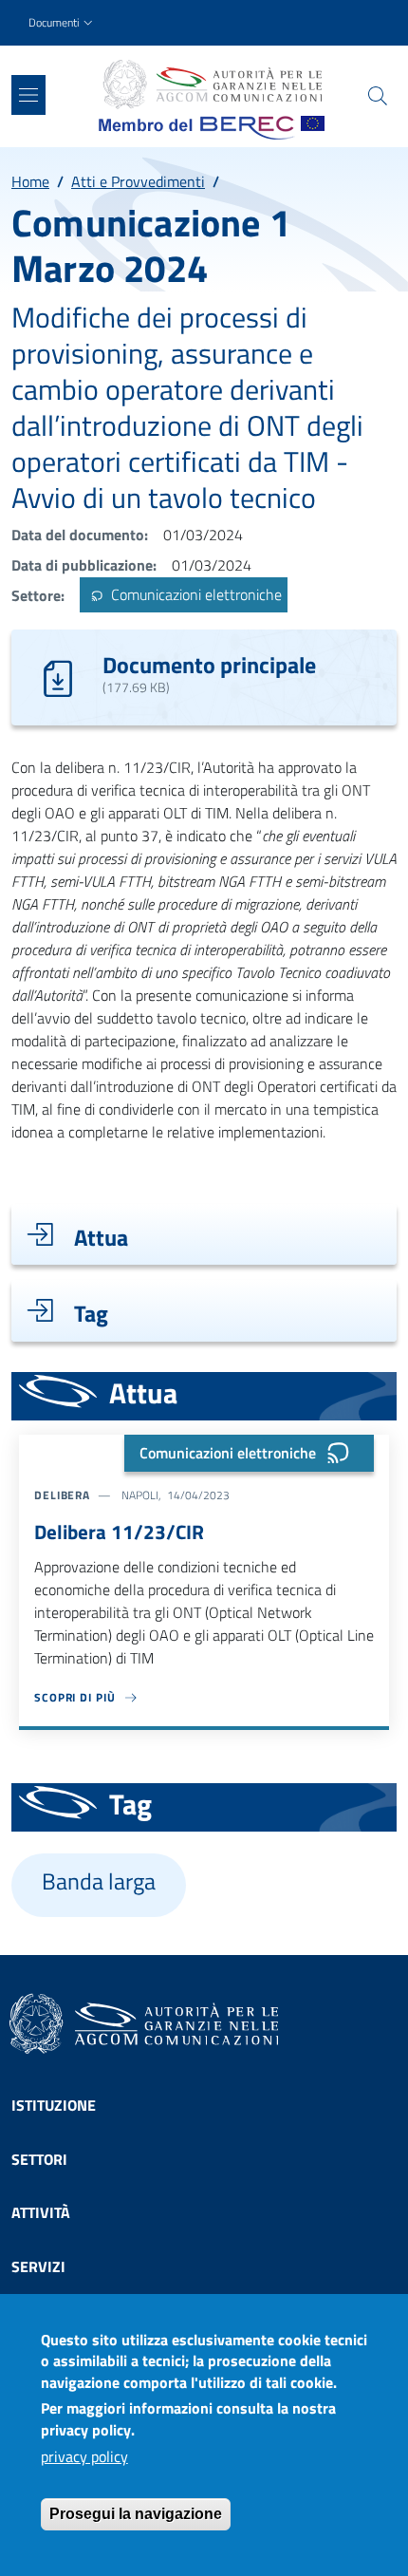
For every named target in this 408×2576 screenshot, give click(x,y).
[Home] (212, 85)
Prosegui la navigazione (136, 2514)
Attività (41, 2212)
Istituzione (54, 2105)
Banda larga (99, 1881)
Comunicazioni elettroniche (195, 595)
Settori (39, 2159)
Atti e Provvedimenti (138, 181)
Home (30, 181)
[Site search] (378, 96)
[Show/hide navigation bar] (28, 95)
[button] (63, 23)
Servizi (38, 2266)
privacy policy (84, 2456)
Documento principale (209, 665)
